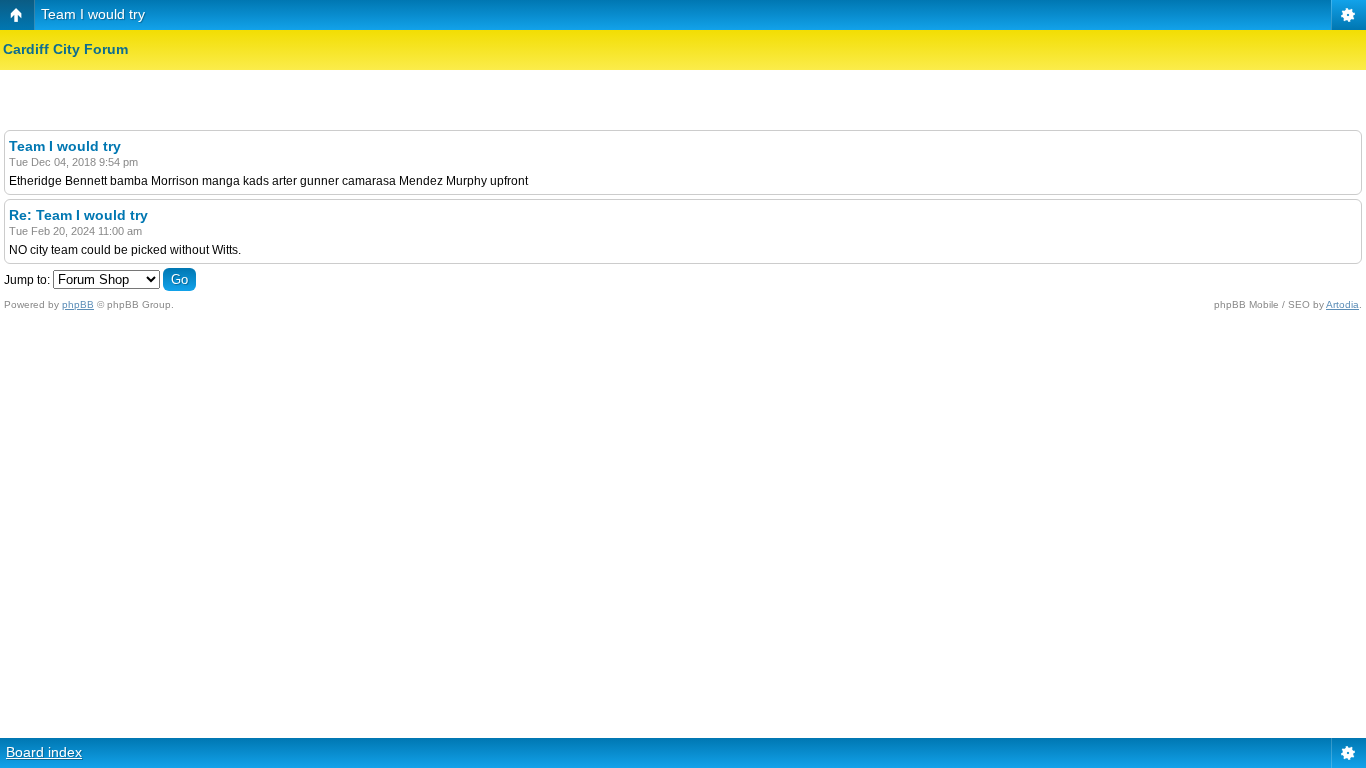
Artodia (1342, 304)
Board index (44, 752)
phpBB (78, 304)
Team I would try (93, 14)
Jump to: (27, 280)
